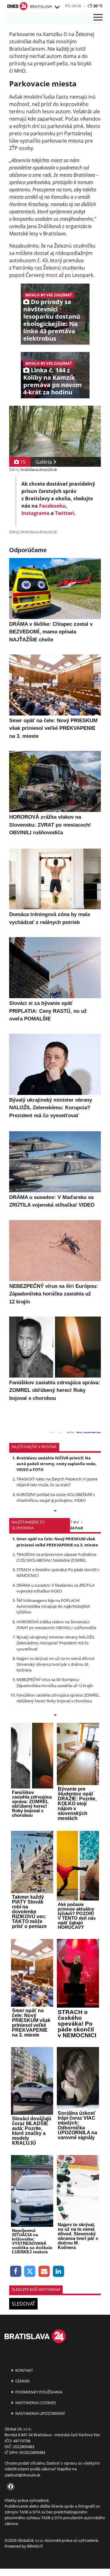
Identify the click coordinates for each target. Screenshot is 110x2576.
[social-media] (9, 2487)
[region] (57, 7)
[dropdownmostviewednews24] (55, 1716)
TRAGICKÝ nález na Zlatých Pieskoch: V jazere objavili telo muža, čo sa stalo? (57, 1482)
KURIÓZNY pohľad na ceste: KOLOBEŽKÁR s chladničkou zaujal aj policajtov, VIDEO (56, 1497)
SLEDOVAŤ (23, 2304)
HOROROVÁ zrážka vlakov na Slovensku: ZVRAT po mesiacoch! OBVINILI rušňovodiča (56, 1625)
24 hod (76, 1528)
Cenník (22, 2381)
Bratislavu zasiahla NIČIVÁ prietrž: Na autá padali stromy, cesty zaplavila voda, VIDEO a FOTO (57, 1464)
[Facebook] (16, 2272)
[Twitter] (30, 2272)
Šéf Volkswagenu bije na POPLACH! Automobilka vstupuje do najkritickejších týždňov (53, 1606)
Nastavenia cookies (35, 2403)
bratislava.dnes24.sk (39, 469)
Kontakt (24, 2370)
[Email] (44, 2272)
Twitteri (65, 513)
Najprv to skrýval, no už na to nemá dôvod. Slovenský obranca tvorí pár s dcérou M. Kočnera (56, 1664)
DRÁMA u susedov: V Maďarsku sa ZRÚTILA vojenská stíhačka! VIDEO (55, 1588)
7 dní (74, 1522)
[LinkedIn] (59, 2272)
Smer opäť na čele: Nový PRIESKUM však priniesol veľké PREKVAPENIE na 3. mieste (57, 1542)
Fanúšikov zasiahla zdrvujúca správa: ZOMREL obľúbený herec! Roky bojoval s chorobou (58, 1698)
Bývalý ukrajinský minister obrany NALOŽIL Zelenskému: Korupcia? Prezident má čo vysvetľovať (56, 1643)
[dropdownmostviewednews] (55, 1511)
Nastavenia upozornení (40, 2413)
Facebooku (52, 506)
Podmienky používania (38, 2392)
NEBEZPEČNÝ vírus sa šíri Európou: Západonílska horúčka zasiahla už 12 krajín (55, 1682)
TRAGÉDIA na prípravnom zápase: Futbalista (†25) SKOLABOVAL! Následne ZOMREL (56, 1557)
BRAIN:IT (35, 2546)
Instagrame (35, 513)
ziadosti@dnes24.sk (22, 2475)
